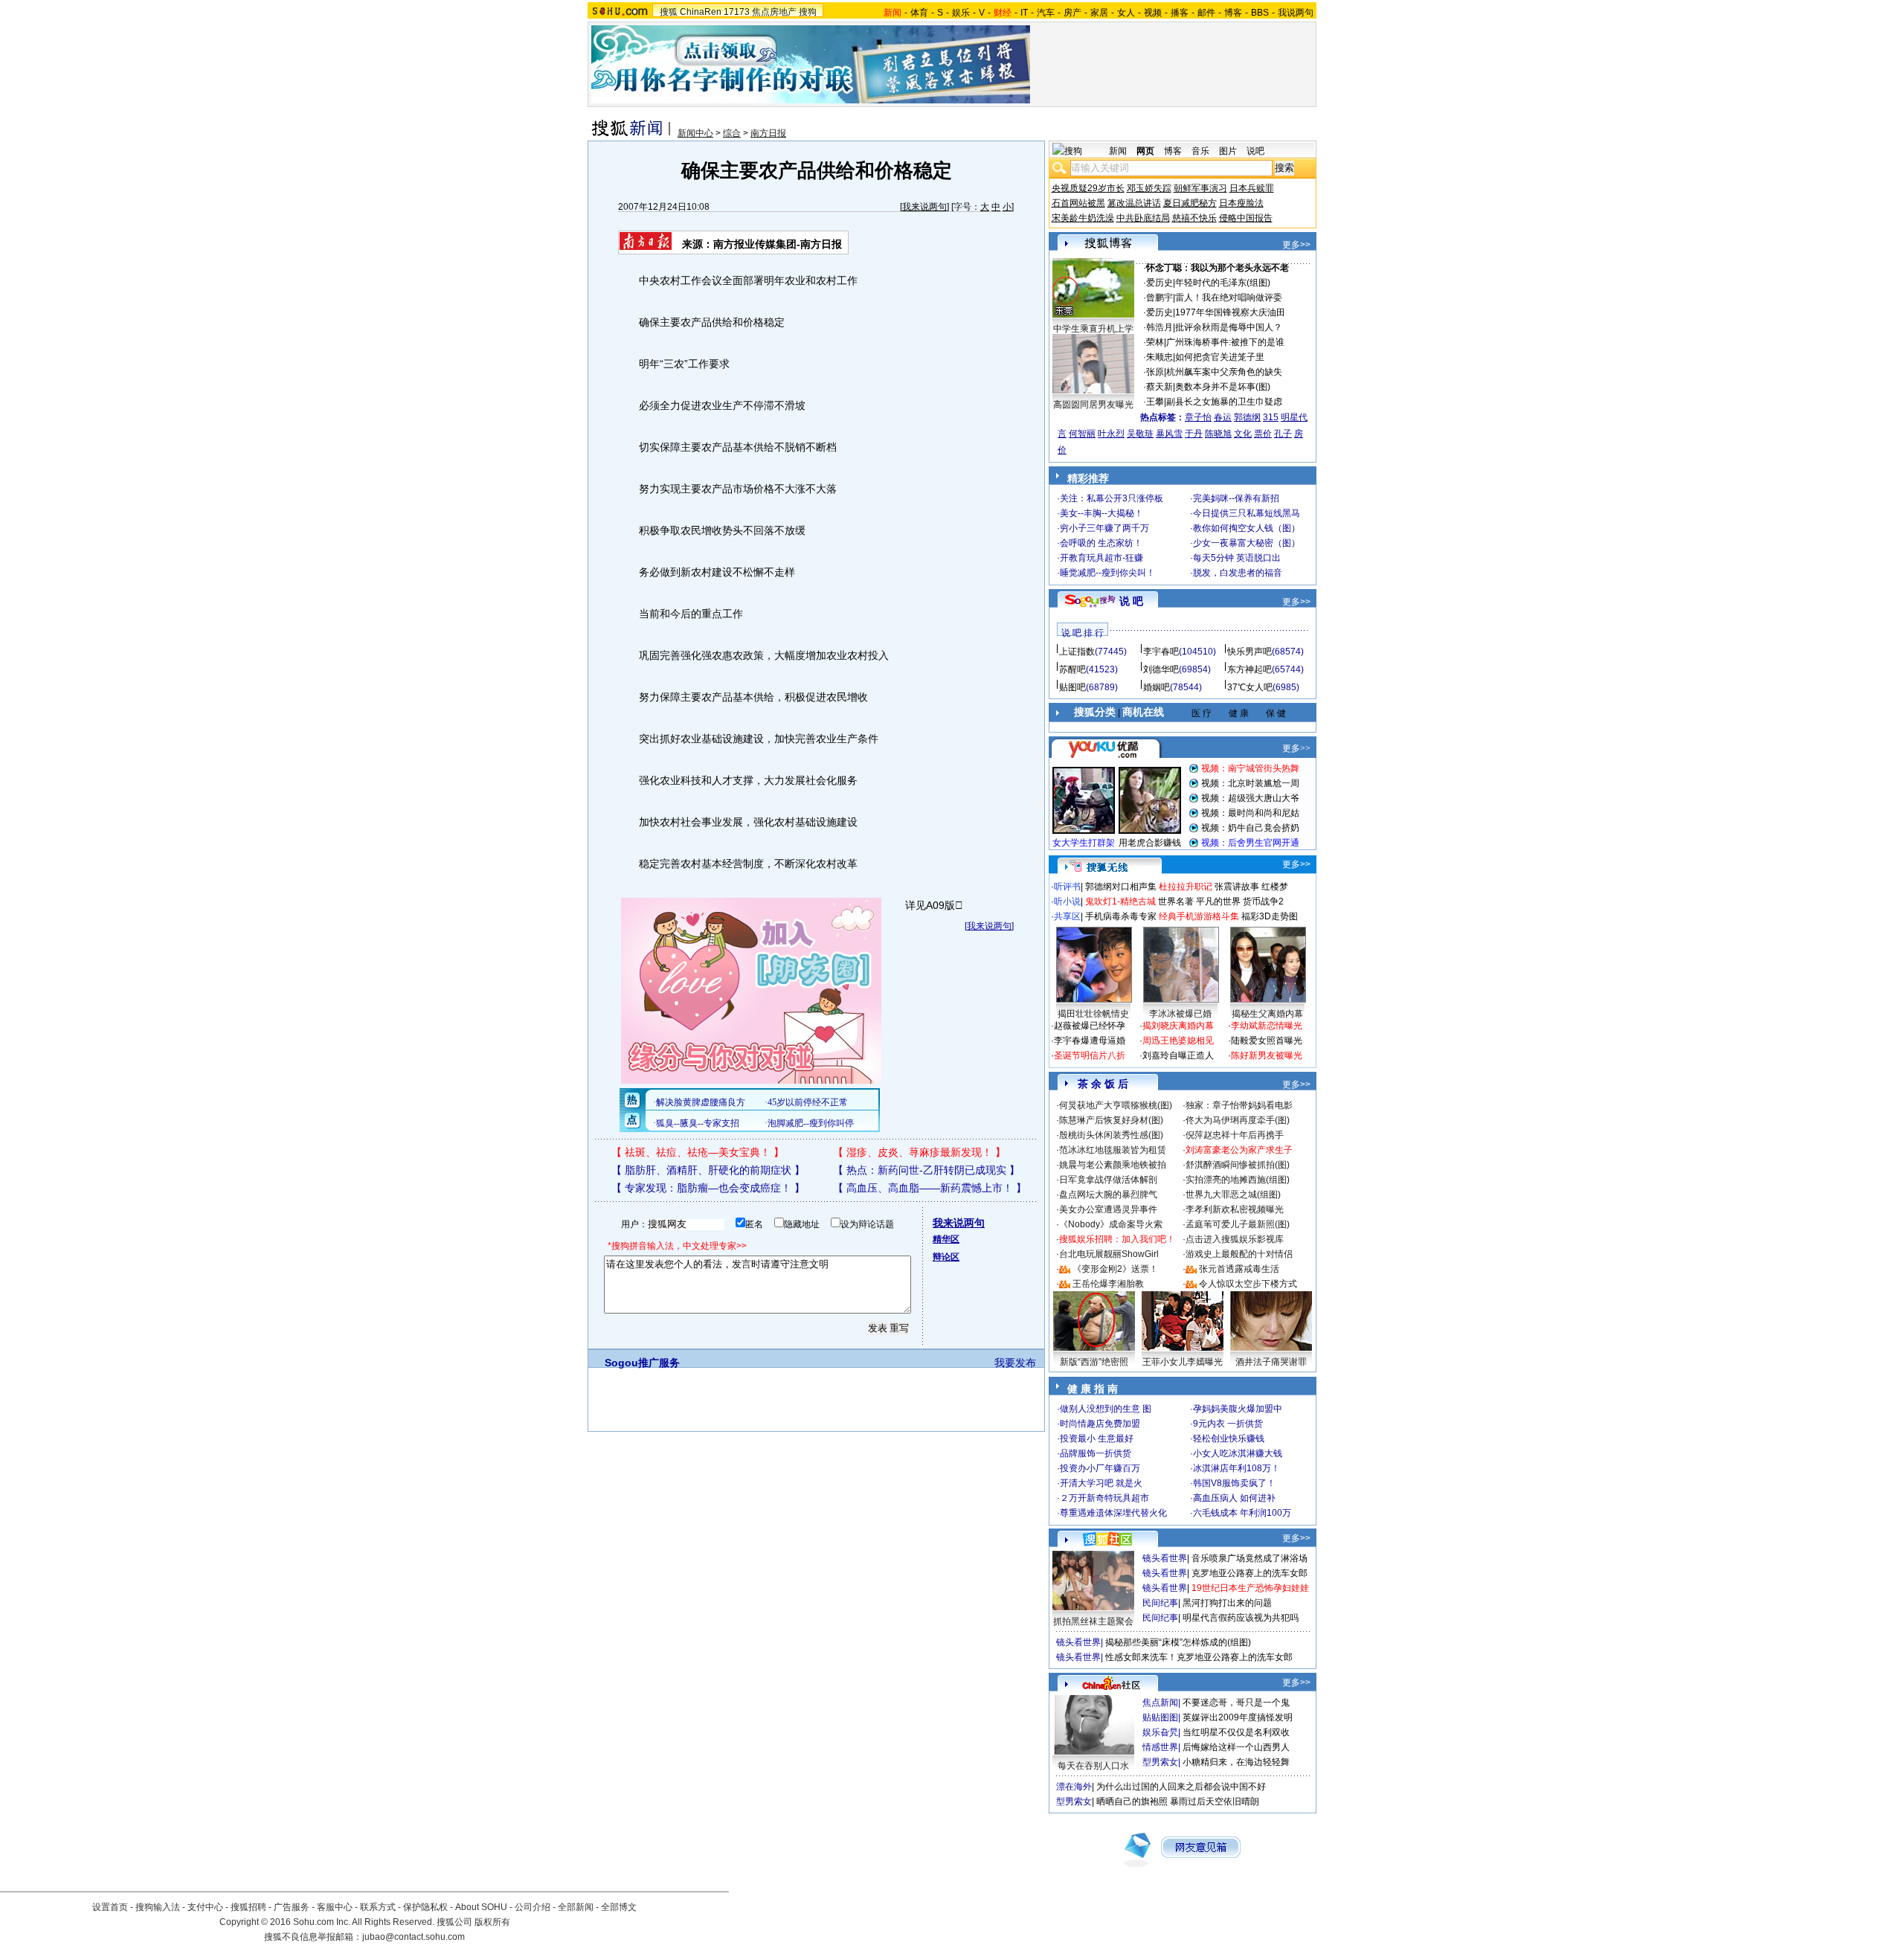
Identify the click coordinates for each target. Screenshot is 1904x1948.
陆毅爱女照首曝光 (1267, 1041)
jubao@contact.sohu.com (414, 1937)
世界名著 (1176, 901)
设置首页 (110, 1907)
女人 (1126, 13)
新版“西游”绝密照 (1094, 1362)
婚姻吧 (1157, 687)
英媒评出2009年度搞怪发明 (1238, 1717)
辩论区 (946, 1257)
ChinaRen (701, 12)
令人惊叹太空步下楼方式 (1248, 1284)
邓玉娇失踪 (1149, 188)
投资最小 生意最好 (1097, 1439)
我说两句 (1296, 13)
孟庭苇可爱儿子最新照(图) (1238, 1224)
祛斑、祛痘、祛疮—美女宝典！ (698, 1152)
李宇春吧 (1161, 652)
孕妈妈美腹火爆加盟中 (1238, 1409)
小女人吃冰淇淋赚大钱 (1238, 1453)
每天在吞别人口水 (1093, 1766)
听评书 (1067, 887)
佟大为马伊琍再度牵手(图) (1238, 1120)
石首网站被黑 (1078, 203)
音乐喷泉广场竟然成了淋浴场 (1249, 1558)
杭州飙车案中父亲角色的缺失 (1224, 372)
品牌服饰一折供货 (1096, 1453)
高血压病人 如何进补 (1234, 1498)
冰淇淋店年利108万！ (1236, 1468)
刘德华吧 (1161, 669)
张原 (1155, 372)
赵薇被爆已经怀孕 (1090, 1026)
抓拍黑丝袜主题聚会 (1093, 1621)
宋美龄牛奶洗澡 (1083, 218)
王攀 (1155, 402)
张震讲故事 (1237, 887)
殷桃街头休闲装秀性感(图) (1111, 1135)
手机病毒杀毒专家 (1121, 916)
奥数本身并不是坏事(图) (1223, 387)
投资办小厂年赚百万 (1100, 1468)
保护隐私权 (425, 1907)
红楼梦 (1275, 887)
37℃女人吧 (1250, 687)
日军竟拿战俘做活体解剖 (1108, 1180)
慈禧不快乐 (1194, 218)
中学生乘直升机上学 (1093, 329)
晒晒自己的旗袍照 (1132, 1801)
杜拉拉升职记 (1186, 887)
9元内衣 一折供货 (1228, 1424)
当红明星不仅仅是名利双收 (1236, 1732)
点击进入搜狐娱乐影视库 (1235, 1239)
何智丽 (1082, 434)
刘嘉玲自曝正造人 (1178, 1055)
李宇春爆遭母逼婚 (1090, 1041)
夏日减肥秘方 (1190, 203)
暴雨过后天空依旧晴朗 (1215, 1801)
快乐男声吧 (1249, 652)
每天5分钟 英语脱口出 (1237, 558)
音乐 (1200, 151)
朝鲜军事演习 (1200, 188)
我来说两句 (924, 207)
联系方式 (378, 1907)
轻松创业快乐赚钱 (1229, 1439)
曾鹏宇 (1160, 298)
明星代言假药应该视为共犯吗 (1241, 1618)
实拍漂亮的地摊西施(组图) (1238, 1180)
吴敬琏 (1140, 434)
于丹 (1194, 434)
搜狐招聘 (248, 1907)
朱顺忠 (1160, 357)
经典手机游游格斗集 (1199, 916)
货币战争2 (1263, 901)
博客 (1233, 13)
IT (1024, 13)
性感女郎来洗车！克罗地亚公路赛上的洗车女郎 (1199, 1657)
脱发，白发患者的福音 (1238, 573)
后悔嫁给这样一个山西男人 (1236, 1747)
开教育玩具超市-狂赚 (1101, 558)
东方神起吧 (1249, 669)
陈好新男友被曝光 (1267, 1055)
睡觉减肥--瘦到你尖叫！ (1107, 573)
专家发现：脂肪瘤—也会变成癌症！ (708, 1188)
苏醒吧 (1072, 669)
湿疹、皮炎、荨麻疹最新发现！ (919, 1152)
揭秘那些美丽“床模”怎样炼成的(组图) (1178, 1642)
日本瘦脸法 (1241, 203)
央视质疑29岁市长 (1088, 188)
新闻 (1118, 151)
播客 (1180, 13)
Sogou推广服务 (642, 1363)
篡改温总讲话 (1134, 203)
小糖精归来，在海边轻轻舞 (1236, 1762)
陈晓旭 (1218, 434)
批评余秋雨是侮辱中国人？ (1229, 327)
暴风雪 (1169, 434)
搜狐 (669, 12)
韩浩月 (1160, 327)
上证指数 (1077, 652)
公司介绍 (533, 1907)
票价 (1263, 434)
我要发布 (1015, 1363)
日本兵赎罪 (1252, 188)
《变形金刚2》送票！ (1115, 1269)
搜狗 (808, 12)
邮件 (1206, 13)
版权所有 (492, 1922)
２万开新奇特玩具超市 (1104, 1498)
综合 (732, 133)
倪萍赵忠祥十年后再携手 (1235, 1135)
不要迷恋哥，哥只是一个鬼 (1236, 1703)
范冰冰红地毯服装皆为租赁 (1113, 1150)
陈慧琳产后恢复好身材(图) (1111, 1120)
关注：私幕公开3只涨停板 (1112, 498)
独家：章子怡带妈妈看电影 (1239, 1105)
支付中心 (205, 1907)
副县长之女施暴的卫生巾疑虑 (1224, 402)
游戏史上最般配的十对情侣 (1239, 1254)
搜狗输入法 (158, 1907)
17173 (737, 12)
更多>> (1296, 245)
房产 (1072, 13)
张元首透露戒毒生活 (1239, 1269)
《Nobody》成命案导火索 (1111, 1224)
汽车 (1046, 13)
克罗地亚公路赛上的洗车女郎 (1249, 1573)
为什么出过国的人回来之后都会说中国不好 (1181, 1787)
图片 (1228, 151)
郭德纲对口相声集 (1121, 887)
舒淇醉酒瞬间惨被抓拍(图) (1238, 1165)
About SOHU (481, 1907)
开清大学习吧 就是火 (1101, 1483)
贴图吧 (1072, 687)
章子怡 (1198, 417)
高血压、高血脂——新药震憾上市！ (930, 1188)
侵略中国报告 (1246, 218)
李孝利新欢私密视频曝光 (1235, 1209)
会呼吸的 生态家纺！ (1101, 543)
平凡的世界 (1218, 901)
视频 (1153, 13)
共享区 (1067, 916)
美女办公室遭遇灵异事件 (1108, 1209)
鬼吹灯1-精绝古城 (1120, 901)
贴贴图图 (1160, 1717)
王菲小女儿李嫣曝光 (1183, 1362)
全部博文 (619, 1907)
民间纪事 (1160, 1603)
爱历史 (1160, 283)
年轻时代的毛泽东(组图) (1223, 283)
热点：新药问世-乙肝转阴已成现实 (926, 1170)
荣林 (1155, 342)
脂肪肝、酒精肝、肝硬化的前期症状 (708, 1170)
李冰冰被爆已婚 (1180, 1014)
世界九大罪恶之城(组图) (1233, 1195)
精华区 (946, 1239)
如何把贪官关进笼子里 (1220, 357)
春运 (1223, 417)
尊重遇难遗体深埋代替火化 (1113, 1513)
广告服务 (292, 1907)
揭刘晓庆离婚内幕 (1178, 1026)
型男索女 (1160, 1762)
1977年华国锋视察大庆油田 (1230, 312)
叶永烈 (1111, 434)
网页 (1145, 151)
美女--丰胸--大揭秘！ (1101, 513)
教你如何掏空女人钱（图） (1247, 528)
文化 (1243, 434)
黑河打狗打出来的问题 (1227, 1603)
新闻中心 (695, 133)
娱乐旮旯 (1160, 1732)
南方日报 (768, 133)
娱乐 (961, 13)
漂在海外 (1074, 1787)
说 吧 (1131, 601)
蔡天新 (1160, 387)
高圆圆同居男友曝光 (1093, 405)
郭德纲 (1247, 417)
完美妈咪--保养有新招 (1236, 498)
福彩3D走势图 (1270, 916)
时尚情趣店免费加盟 (1100, 1424)
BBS (1260, 13)
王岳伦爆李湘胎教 (1108, 1284)
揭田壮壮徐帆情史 (1093, 1014)
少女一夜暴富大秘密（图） (1247, 543)
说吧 (1255, 151)
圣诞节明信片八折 (1090, 1055)
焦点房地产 (774, 12)
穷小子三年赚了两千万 (1104, 528)
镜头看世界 (1165, 1558)
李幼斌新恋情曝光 (1267, 1026)
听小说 (1067, 901)
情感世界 (1160, 1747)
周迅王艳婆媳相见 (1178, 1041)
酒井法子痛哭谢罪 (1271, 1362)
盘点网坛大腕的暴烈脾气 (1108, 1195)
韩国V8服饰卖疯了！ (1234, 1483)
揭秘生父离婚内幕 (1267, 1014)
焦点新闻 (1160, 1703)
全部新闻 (576, 1907)
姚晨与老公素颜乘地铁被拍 (1113, 1165)
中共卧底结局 (1143, 218)
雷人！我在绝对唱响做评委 (1229, 298)
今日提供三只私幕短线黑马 (1247, 513)
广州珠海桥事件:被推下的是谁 (1225, 342)
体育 (919, 13)
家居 (1099, 13)
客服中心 (335, 1907)
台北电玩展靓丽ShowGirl (1109, 1254)
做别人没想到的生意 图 (1106, 1409)
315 (1271, 417)
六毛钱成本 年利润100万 (1242, 1513)
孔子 (1283, 434)
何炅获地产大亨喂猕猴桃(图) (1116, 1105)
